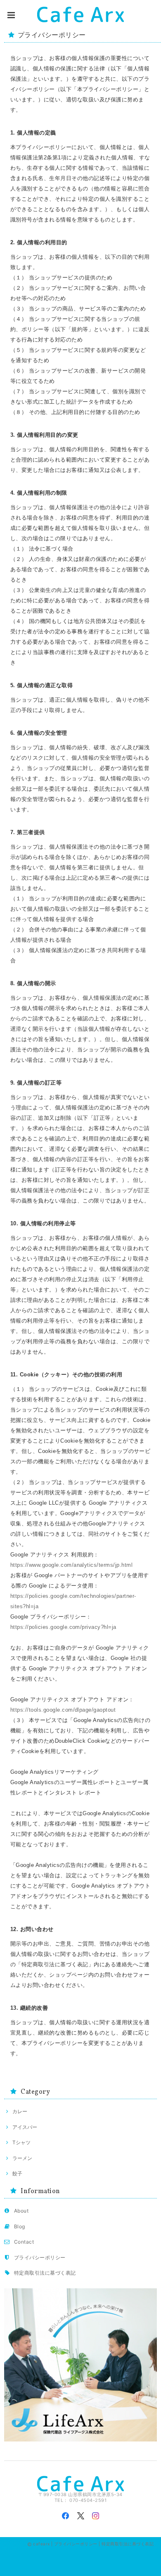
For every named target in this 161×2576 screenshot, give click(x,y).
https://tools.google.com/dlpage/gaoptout (63, 1710)
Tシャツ (21, 2142)
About (21, 2211)
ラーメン (22, 2158)
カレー (20, 2111)
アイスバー (25, 2127)
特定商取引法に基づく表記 (45, 2273)
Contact (24, 2242)
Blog (20, 2226)
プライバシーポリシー (40, 2257)
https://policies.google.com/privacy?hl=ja (63, 1627)
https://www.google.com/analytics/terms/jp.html (71, 1565)
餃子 (17, 2173)
